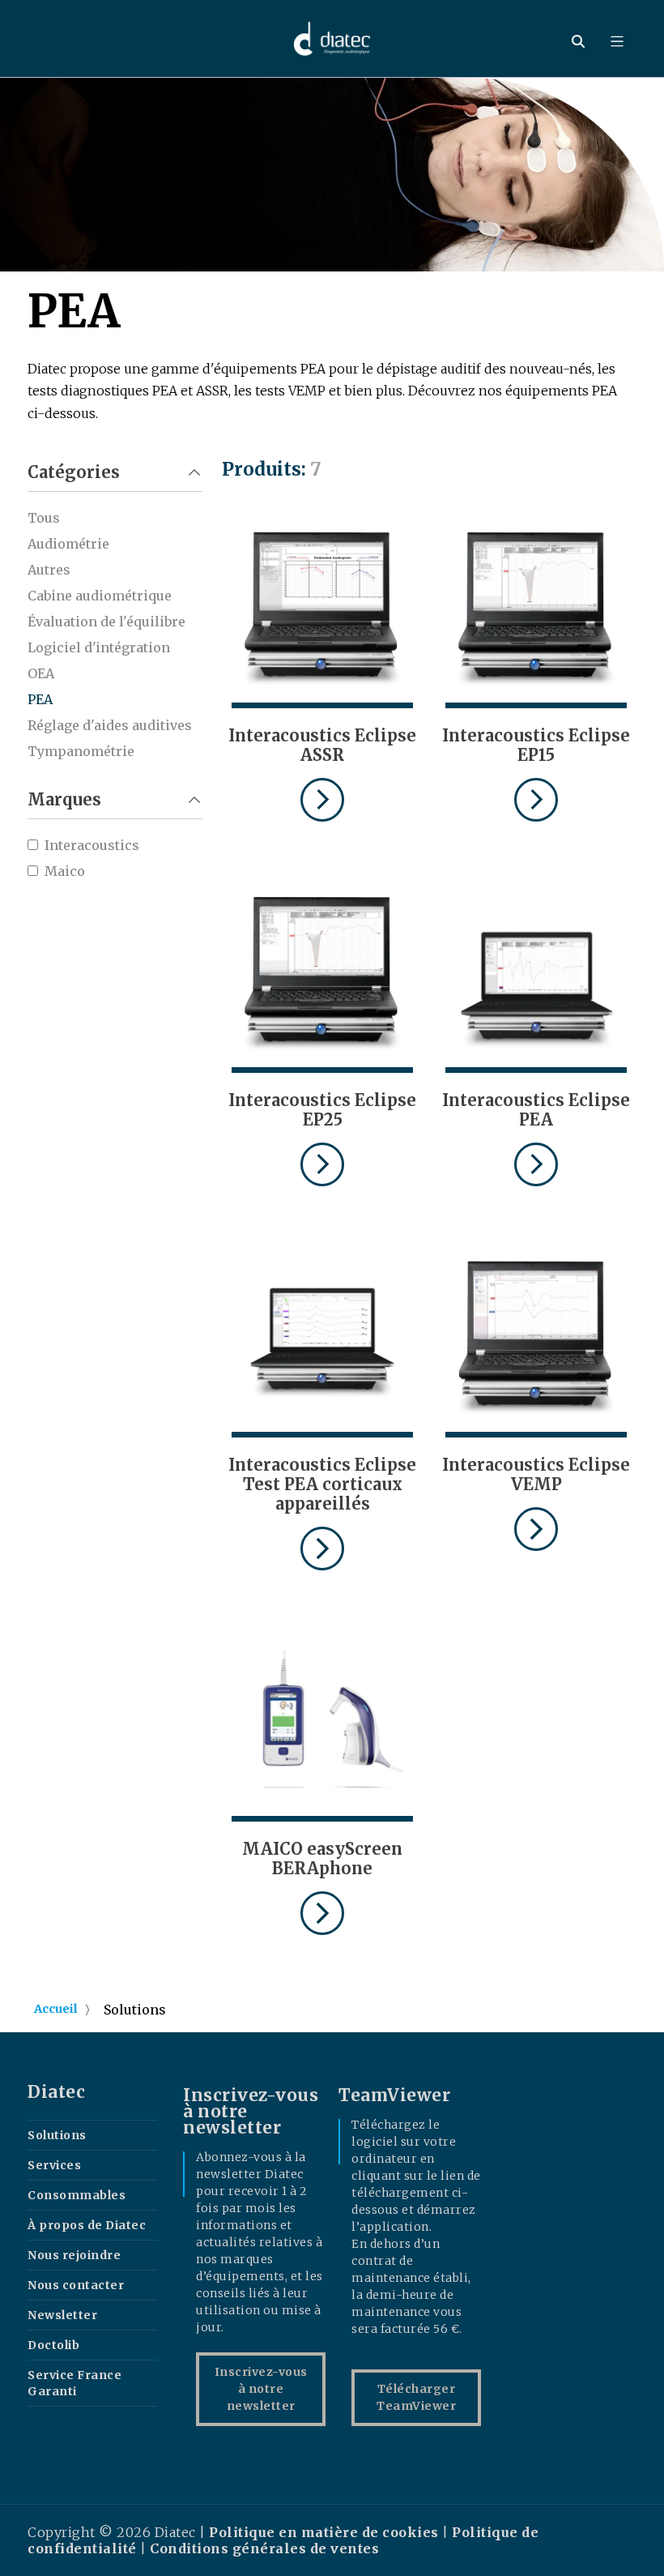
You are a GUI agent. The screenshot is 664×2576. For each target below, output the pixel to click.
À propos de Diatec (87, 2225)
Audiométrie (68, 544)
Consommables (77, 2195)
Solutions (57, 2135)
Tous (44, 518)
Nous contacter (76, 2285)
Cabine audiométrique (100, 596)
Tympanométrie (81, 751)
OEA (41, 673)
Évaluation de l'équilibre (106, 622)
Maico (65, 871)
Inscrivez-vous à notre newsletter (261, 2389)
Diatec (56, 2092)
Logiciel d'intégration (99, 647)
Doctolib (53, 2345)
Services (54, 2165)
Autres (49, 570)
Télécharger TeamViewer (416, 2397)
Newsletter (62, 2315)
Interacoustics (92, 845)
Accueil (56, 2009)
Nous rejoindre (74, 2255)
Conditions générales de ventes (264, 2548)
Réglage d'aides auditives (110, 725)
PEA (40, 699)
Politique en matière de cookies (326, 2532)
